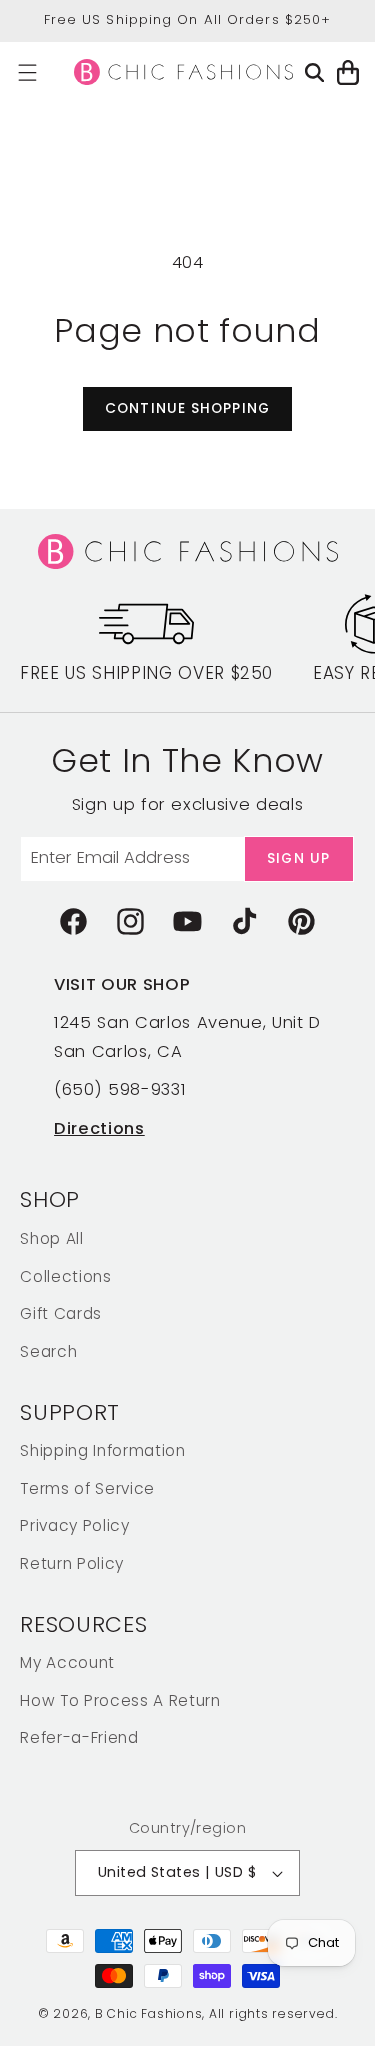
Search (48, 1351)
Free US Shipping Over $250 (146, 673)
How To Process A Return (120, 1700)
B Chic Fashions (149, 2013)
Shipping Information (102, 1450)
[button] (27, 72)
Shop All (51, 1238)
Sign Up (298, 858)
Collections (65, 1276)
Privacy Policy (74, 1525)
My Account (67, 1662)
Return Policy (72, 1563)
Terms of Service (87, 1488)
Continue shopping (187, 408)
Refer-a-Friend (79, 1737)
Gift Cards (61, 1313)
